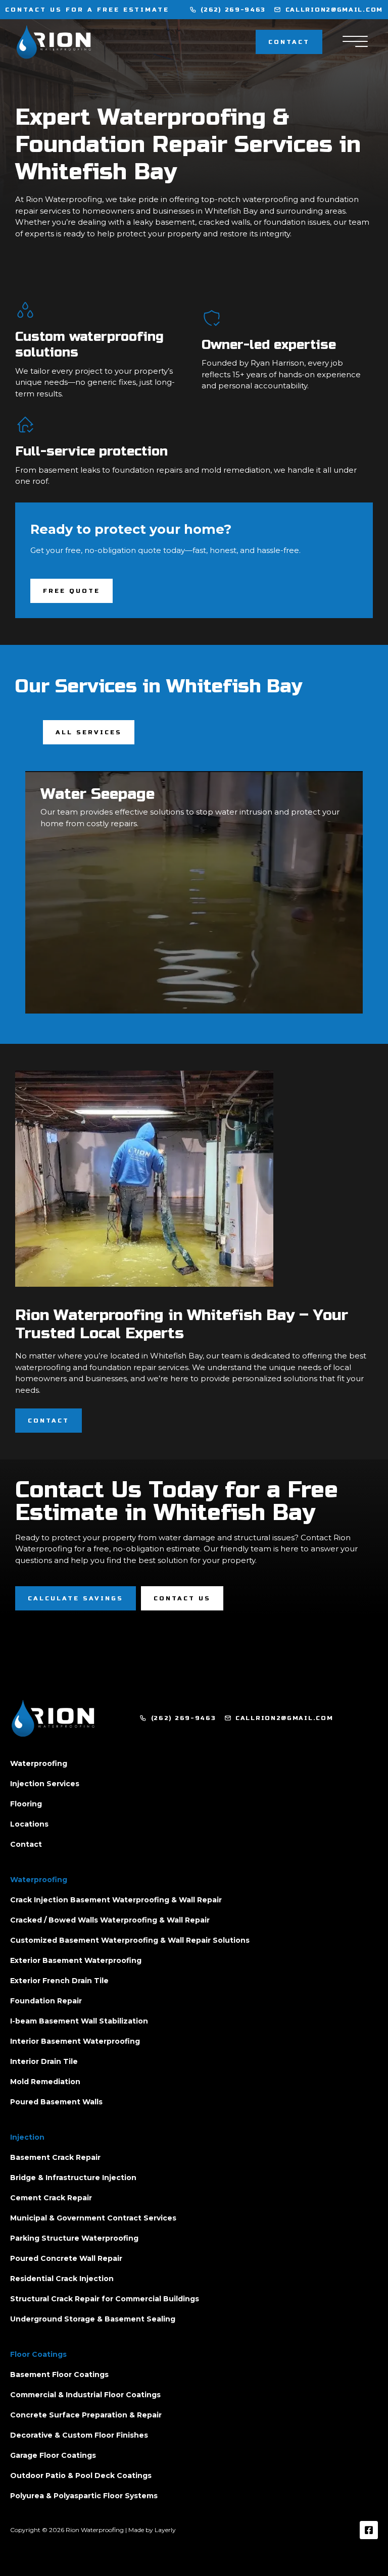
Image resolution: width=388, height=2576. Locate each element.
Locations (29, 1824)
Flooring (26, 1804)
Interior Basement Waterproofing (75, 2041)
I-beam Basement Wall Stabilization (79, 2021)
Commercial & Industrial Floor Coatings (85, 2395)
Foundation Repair (46, 2001)
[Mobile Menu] (355, 42)
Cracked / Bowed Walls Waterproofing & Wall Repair (110, 1920)
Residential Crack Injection (62, 2279)
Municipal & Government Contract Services (93, 2218)
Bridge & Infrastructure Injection (73, 2178)
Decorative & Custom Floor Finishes (79, 2435)
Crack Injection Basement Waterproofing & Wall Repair (116, 1900)
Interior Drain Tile (44, 2061)
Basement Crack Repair (55, 2157)
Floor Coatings (38, 2354)
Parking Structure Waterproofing (74, 2238)
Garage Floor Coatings (53, 2455)
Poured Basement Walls (56, 2102)
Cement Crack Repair (51, 2198)
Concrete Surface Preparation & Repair (86, 2415)
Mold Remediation (45, 2082)
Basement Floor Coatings (59, 2375)
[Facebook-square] (369, 2530)
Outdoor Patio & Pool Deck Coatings (81, 2476)
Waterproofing (39, 1763)
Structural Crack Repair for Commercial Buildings (105, 2299)
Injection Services (45, 1784)
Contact (26, 1844)
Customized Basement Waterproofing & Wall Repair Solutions (130, 1940)
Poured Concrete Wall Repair (66, 2258)
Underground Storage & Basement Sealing (93, 2319)
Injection (27, 2137)
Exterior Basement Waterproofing (76, 1960)
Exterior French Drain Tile (59, 1981)
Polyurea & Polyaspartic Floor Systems (84, 2496)
